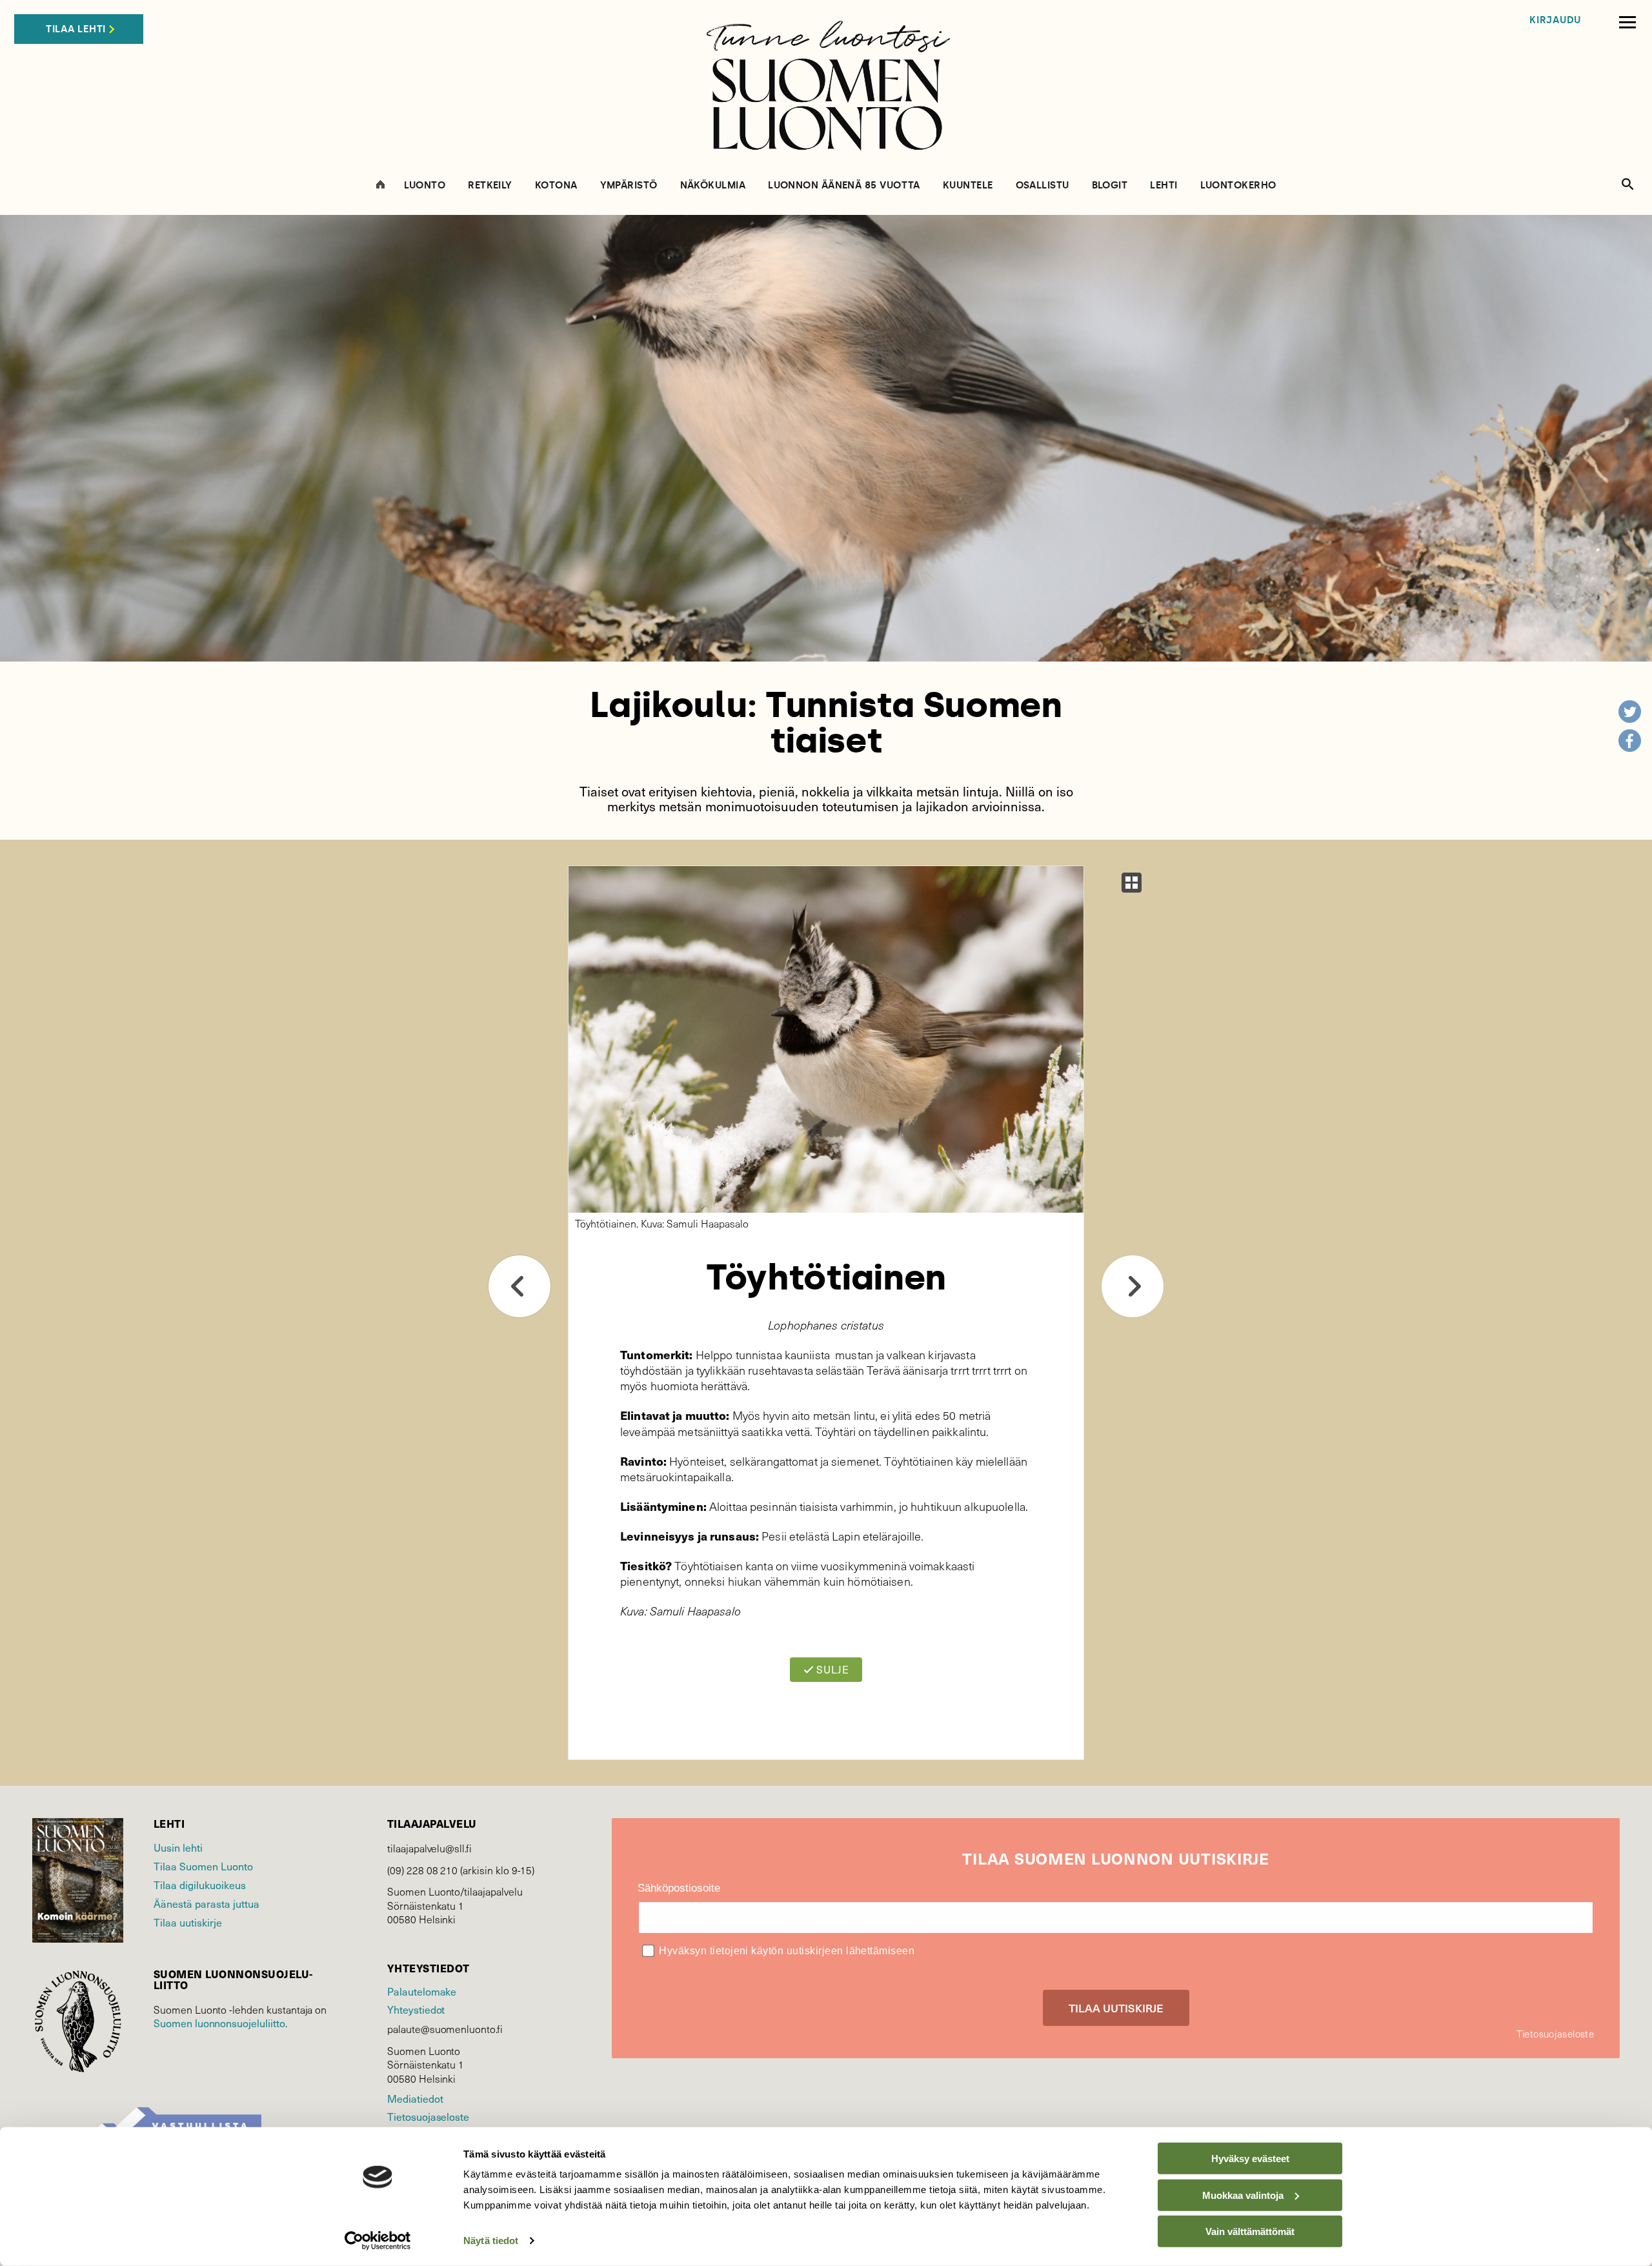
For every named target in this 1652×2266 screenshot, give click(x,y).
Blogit (1110, 186)
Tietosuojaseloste (428, 2116)
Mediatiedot (415, 2098)
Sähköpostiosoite (679, 1888)
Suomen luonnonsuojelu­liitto (219, 2023)
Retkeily (490, 186)
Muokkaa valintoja (1243, 2195)
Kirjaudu (1555, 20)
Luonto (425, 186)
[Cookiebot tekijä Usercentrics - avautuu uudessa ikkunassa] (378, 2241)
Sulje (831, 1669)
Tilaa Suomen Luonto (203, 1866)
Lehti (1163, 186)
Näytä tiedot (491, 2241)
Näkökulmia (713, 186)
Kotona (556, 186)
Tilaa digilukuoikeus (200, 1885)
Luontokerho (1238, 186)
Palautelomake (422, 1991)
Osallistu (1043, 186)
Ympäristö (629, 186)
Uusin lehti (178, 1847)
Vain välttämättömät (1250, 2231)
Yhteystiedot (416, 2009)
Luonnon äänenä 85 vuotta (844, 186)
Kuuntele (968, 186)
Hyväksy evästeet (1250, 2159)
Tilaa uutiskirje (188, 1922)
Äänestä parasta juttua (206, 1903)
